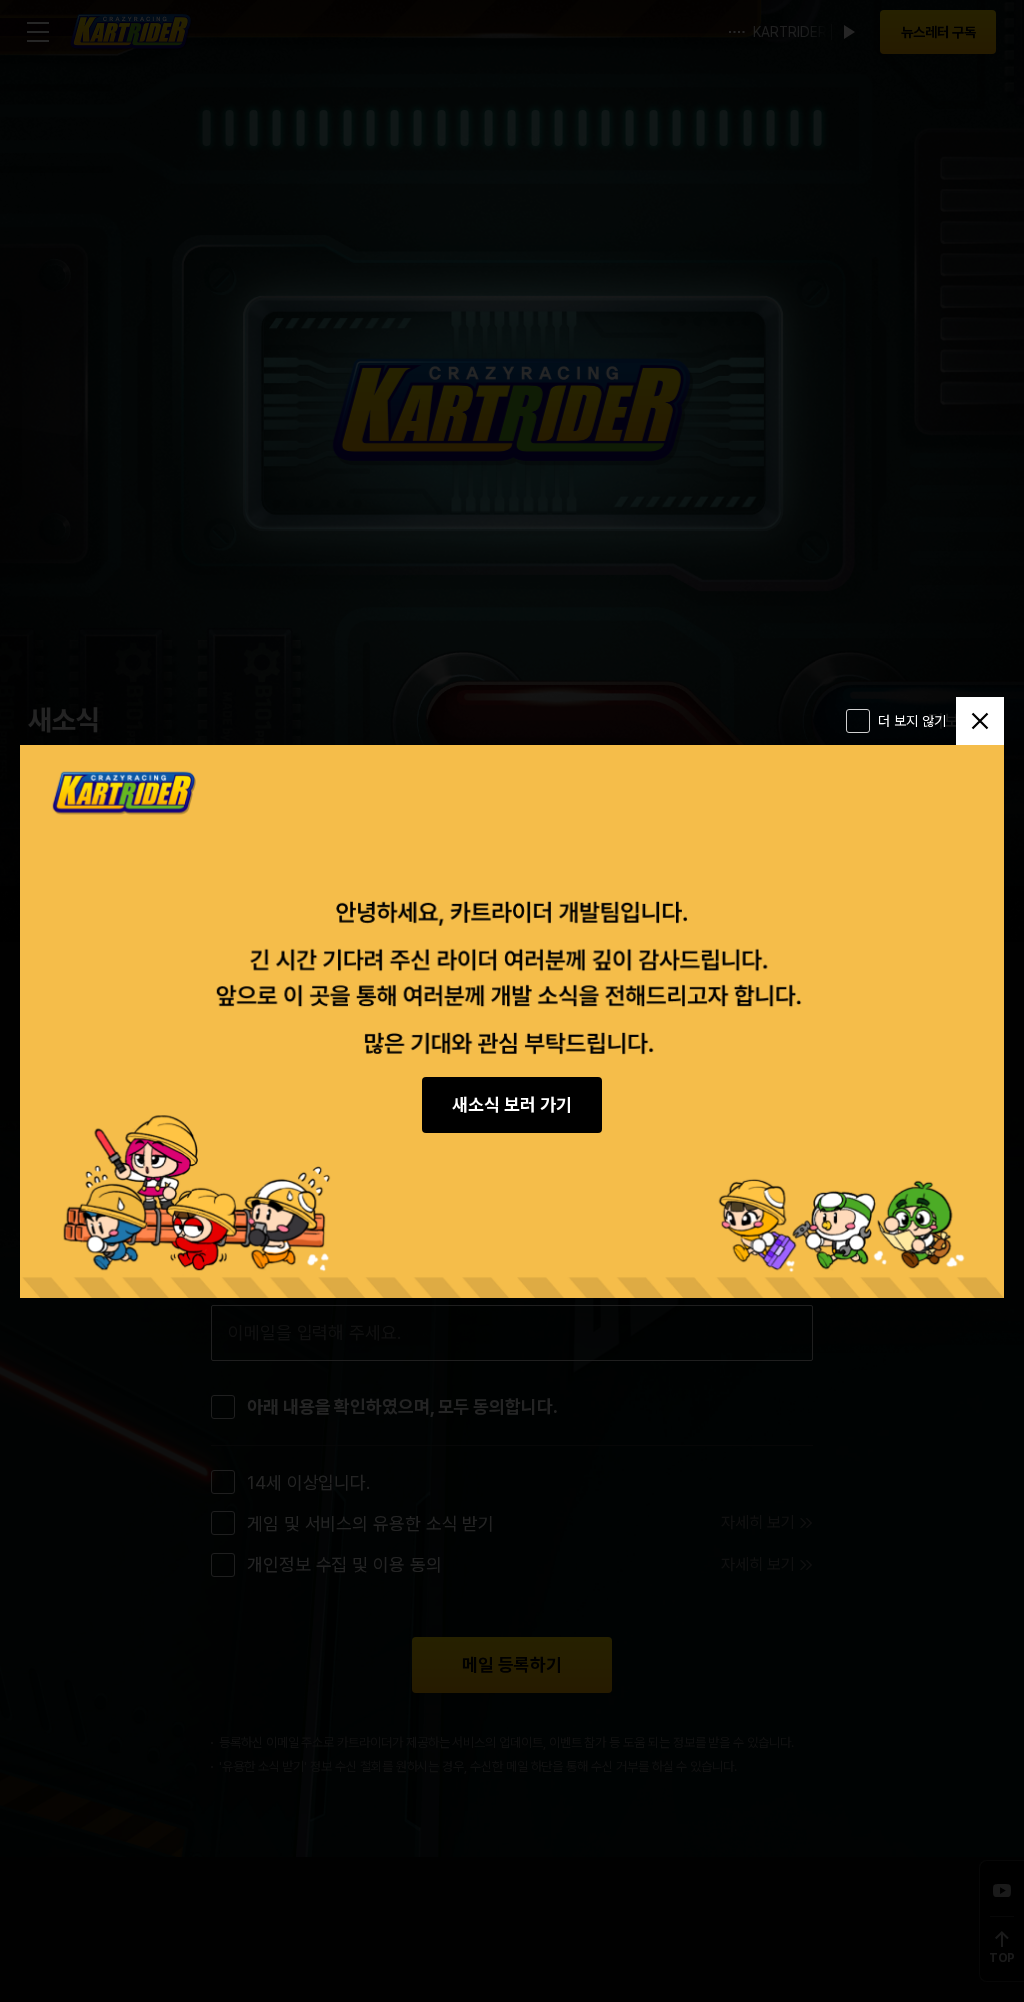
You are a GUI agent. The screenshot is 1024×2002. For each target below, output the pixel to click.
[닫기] (980, 721)
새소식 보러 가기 (512, 1104)
